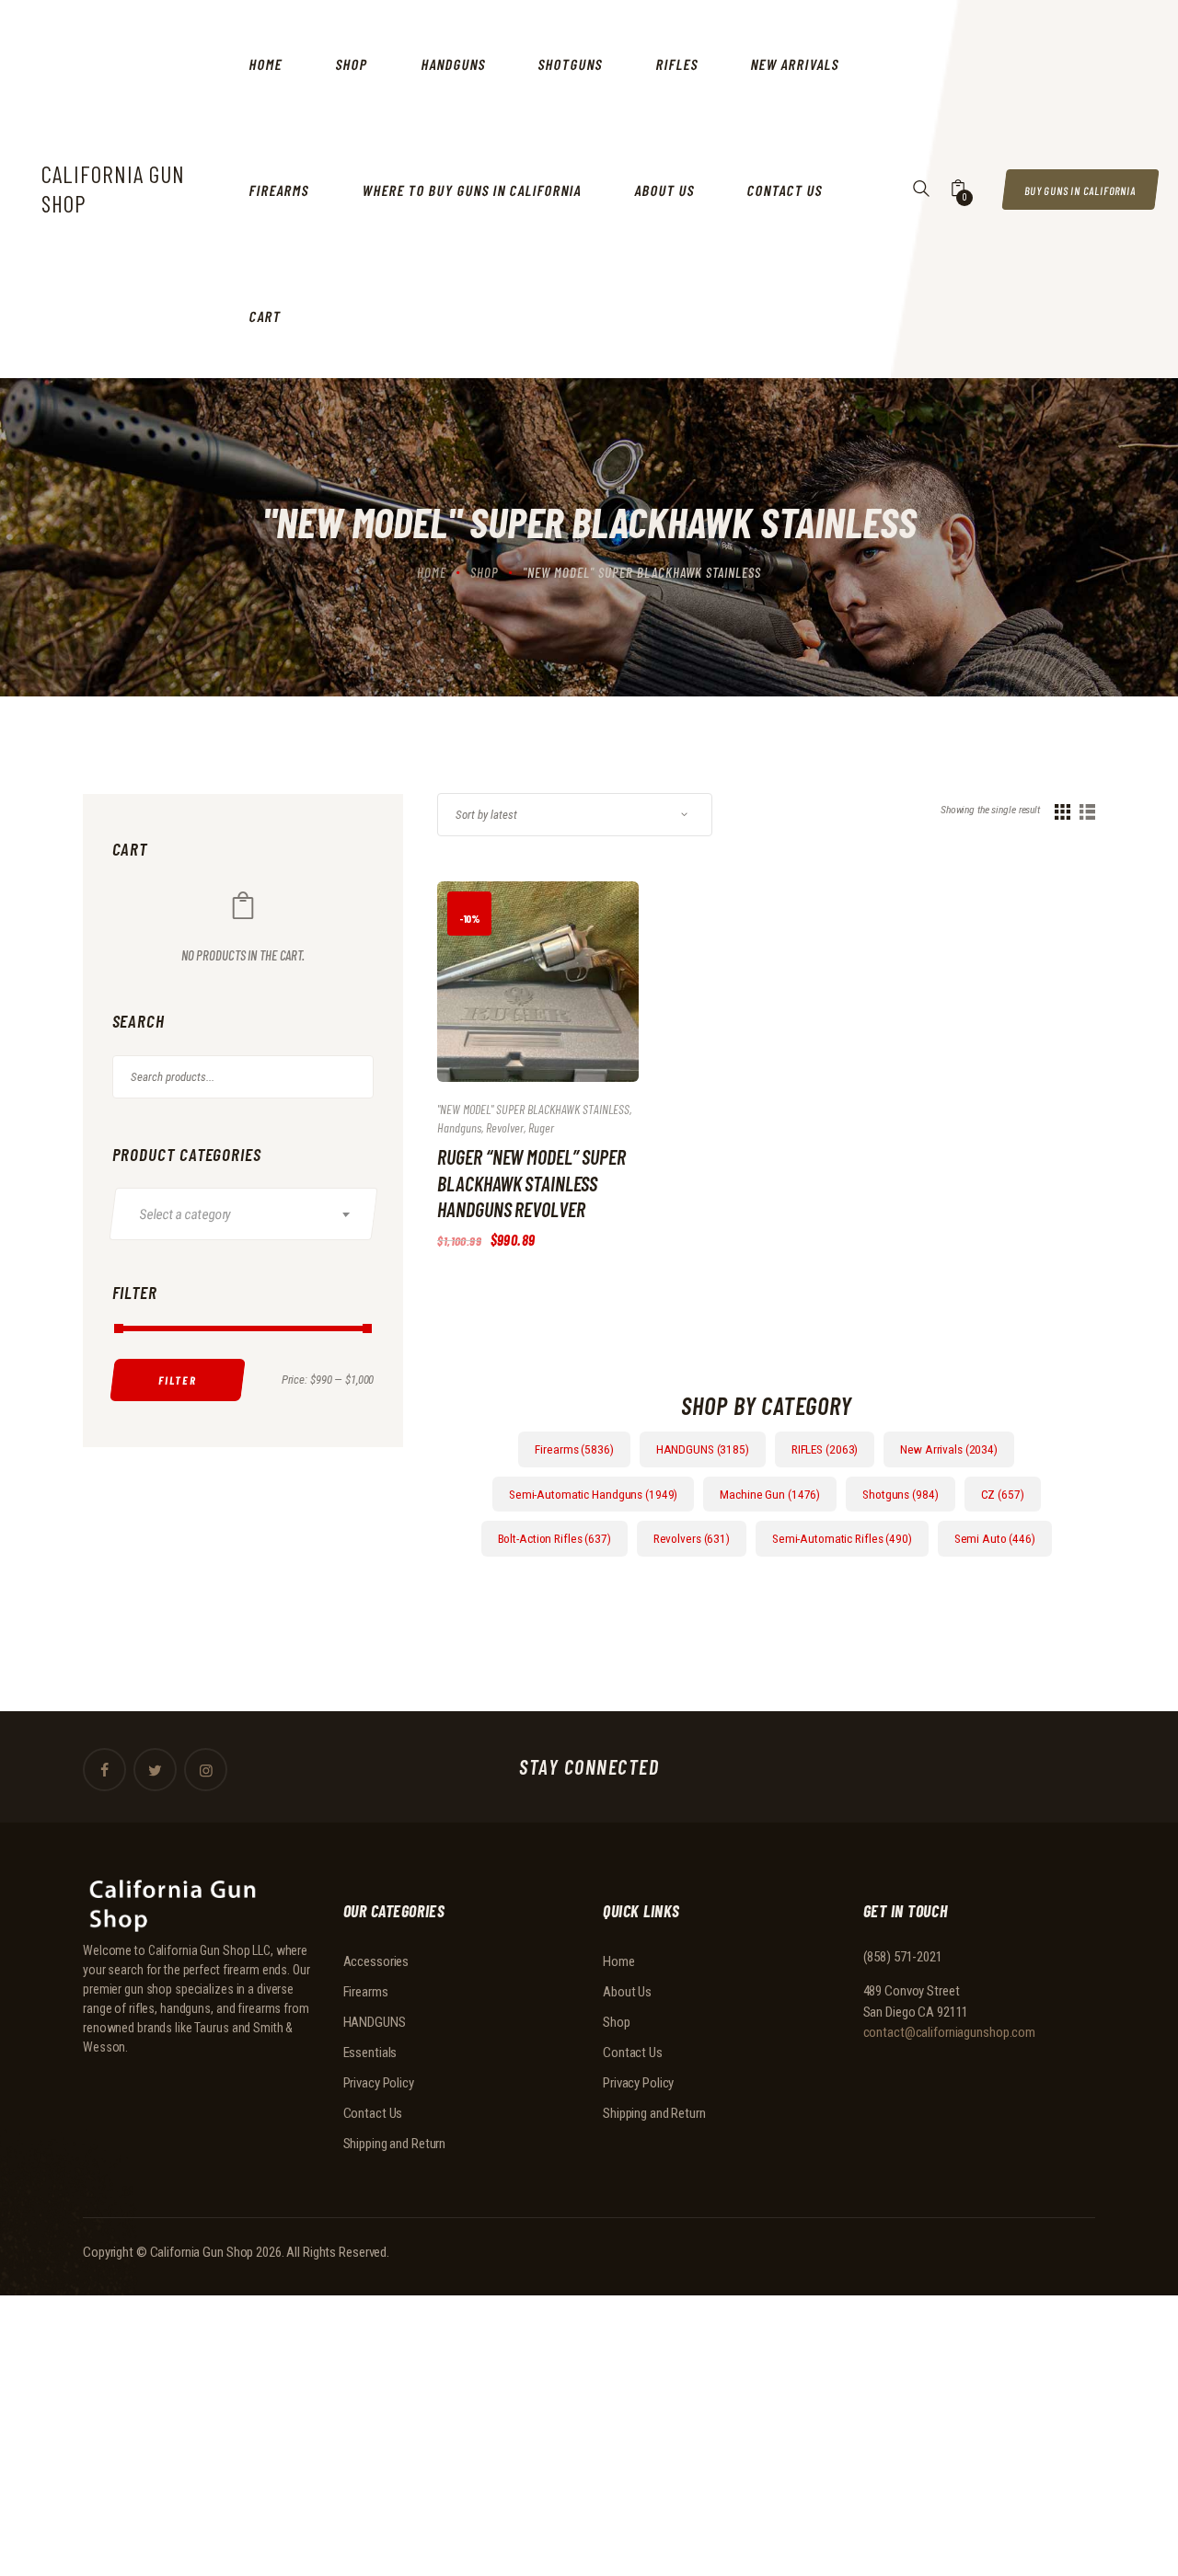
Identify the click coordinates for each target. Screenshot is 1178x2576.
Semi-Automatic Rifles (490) (842, 1538)
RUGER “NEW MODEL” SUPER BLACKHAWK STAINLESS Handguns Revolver (531, 1183)
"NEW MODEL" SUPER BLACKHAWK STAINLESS (533, 1109)
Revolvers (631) (692, 1538)
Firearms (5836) (574, 1449)
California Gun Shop (202, 2252)
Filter (177, 1380)
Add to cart (518, 999)
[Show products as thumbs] (1063, 812)
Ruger (541, 1127)
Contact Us (373, 2113)
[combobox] (243, 1214)
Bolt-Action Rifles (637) (554, 1538)
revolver (505, 1127)
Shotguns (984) (900, 1494)
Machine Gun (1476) (770, 1494)
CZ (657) (1003, 1494)
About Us (627, 1992)
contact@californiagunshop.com (950, 2032)
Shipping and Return (395, 2144)
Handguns (459, 1127)
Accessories (376, 1961)
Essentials (370, 2053)
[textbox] (252, 1214)
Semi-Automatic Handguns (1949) (593, 1494)
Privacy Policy (379, 2083)
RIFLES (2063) (825, 1449)
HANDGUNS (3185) (703, 1449)
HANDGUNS (375, 2022)
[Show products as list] (1087, 812)
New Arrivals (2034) (949, 1449)
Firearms (366, 1992)
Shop (485, 572)
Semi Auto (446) (995, 1538)
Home (432, 572)
